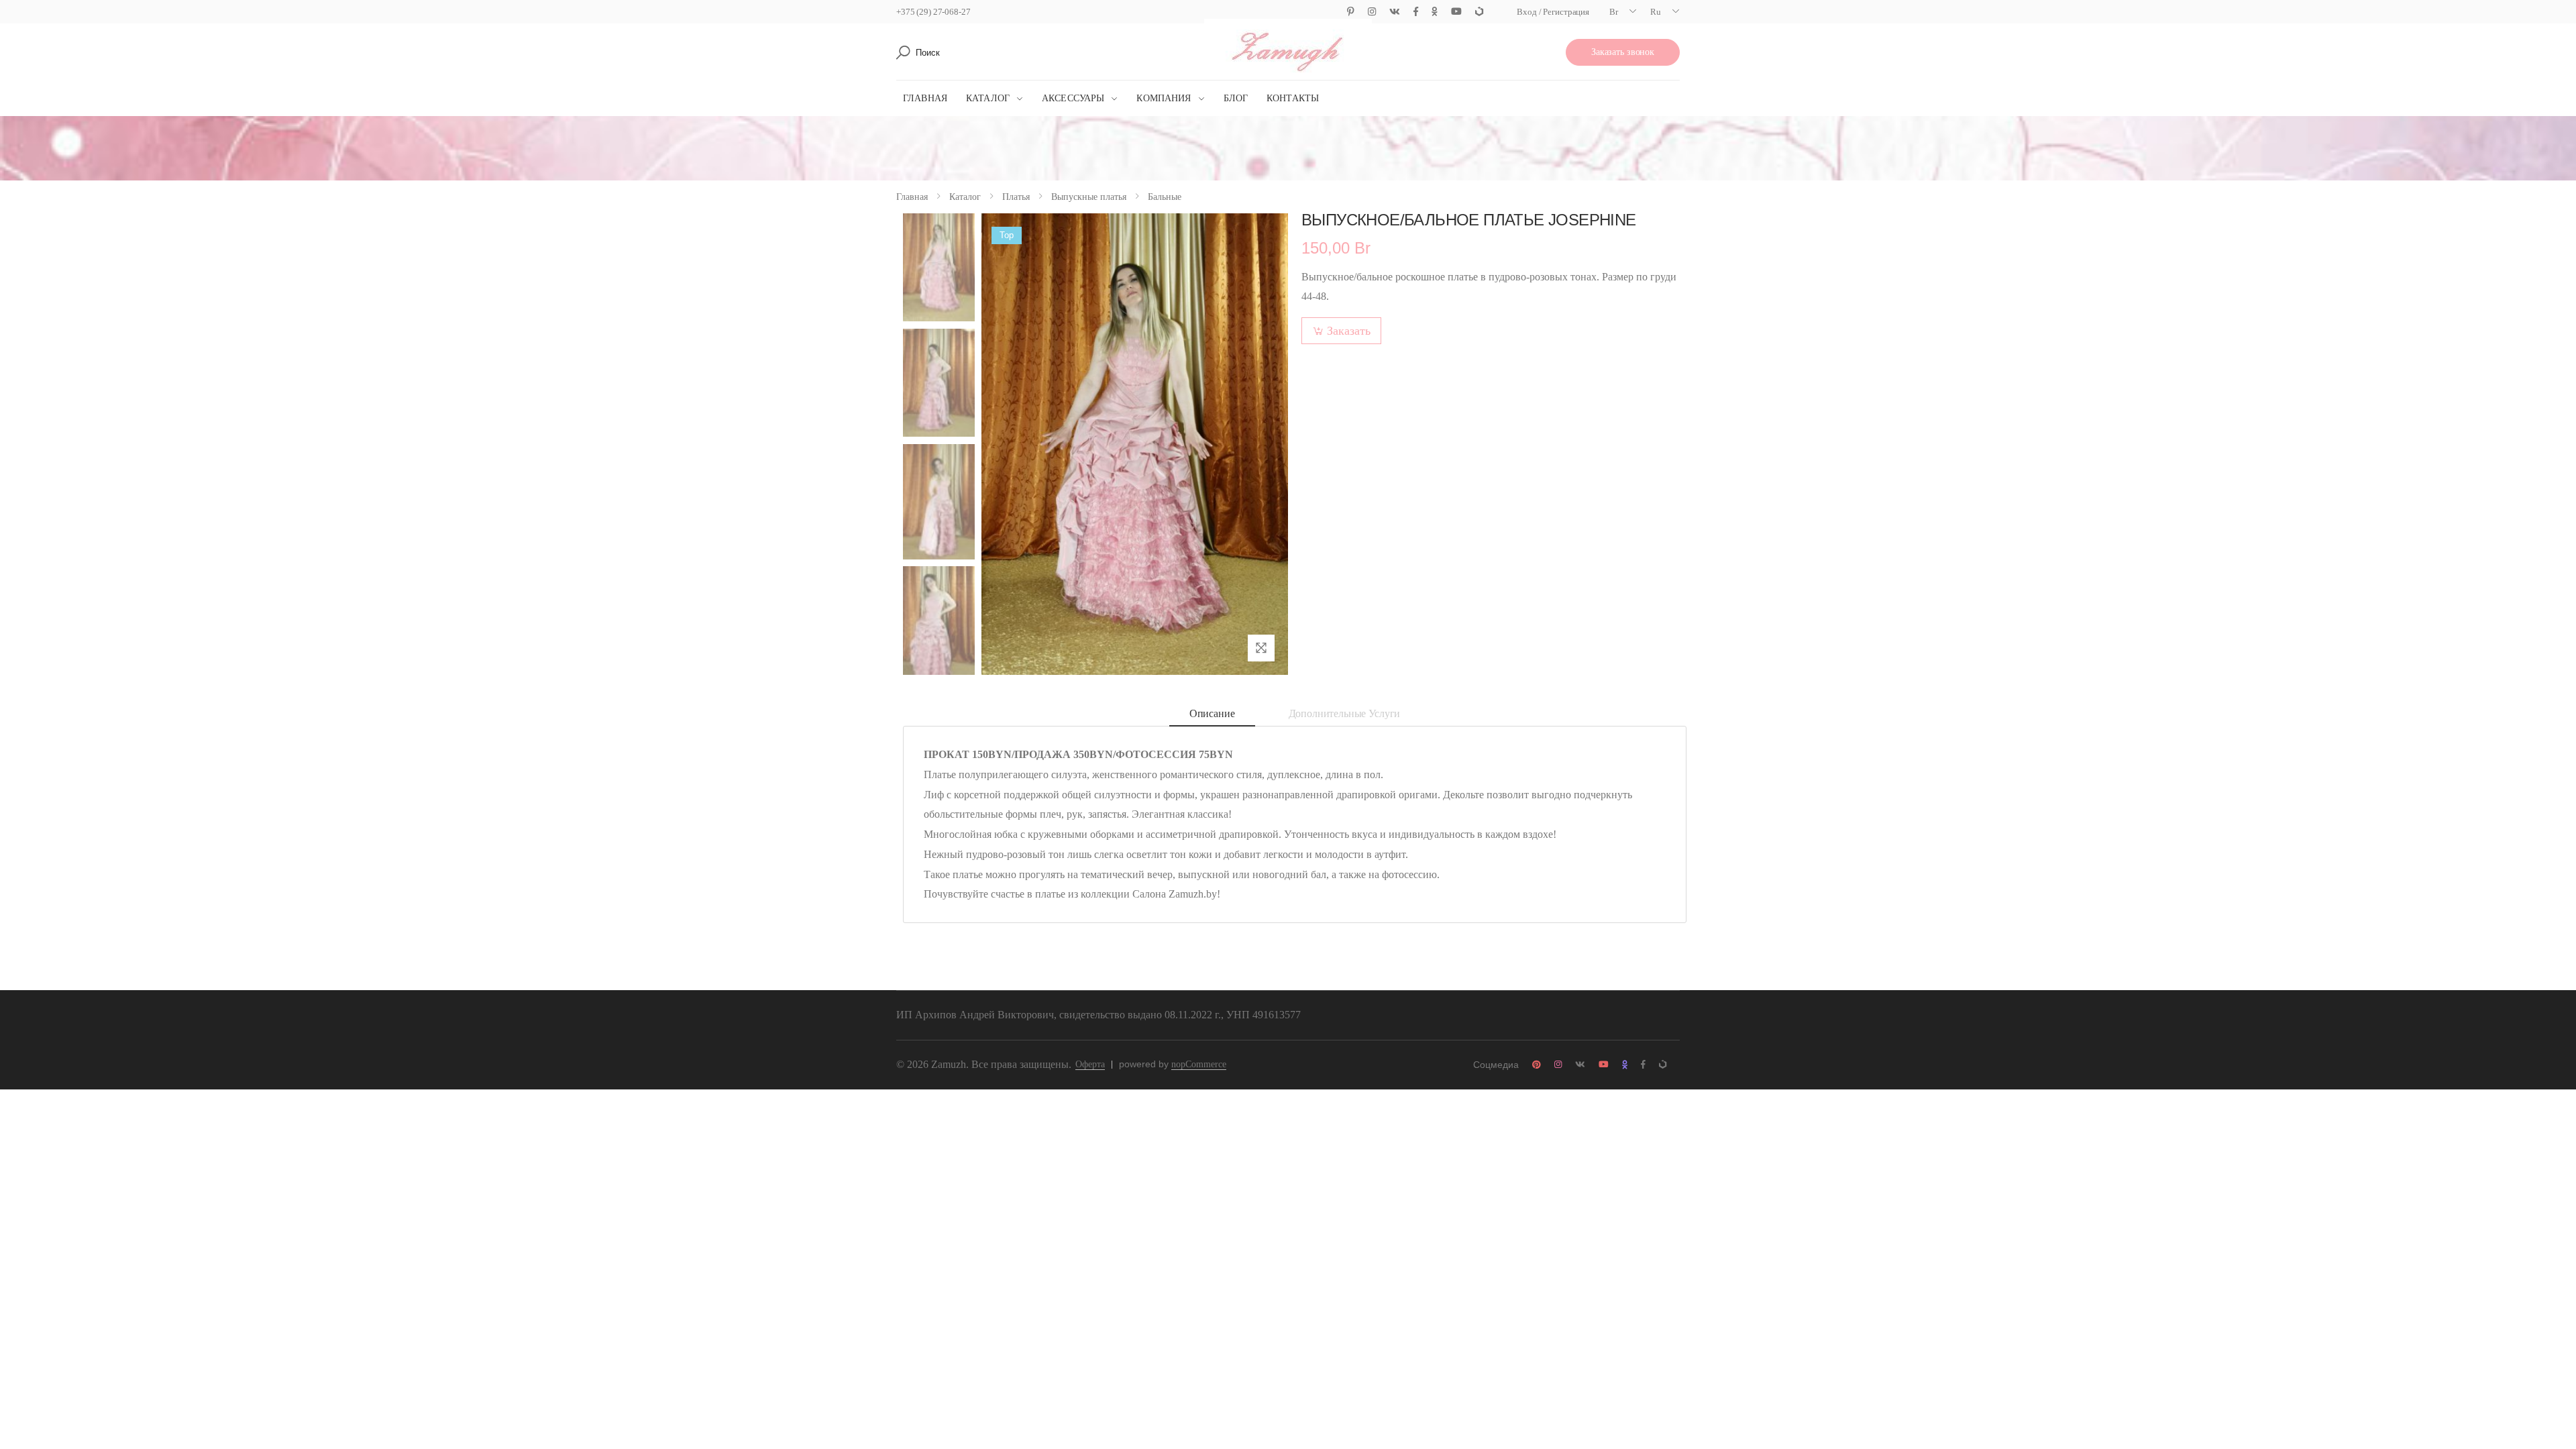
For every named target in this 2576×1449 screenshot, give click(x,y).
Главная (925, 98)
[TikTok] (1479, 12)
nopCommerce (1199, 1064)
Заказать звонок (1623, 52)
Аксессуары (1073, 98)
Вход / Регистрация (1553, 12)
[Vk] (1395, 12)
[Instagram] (1372, 12)
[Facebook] (1416, 12)
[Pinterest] (1351, 12)
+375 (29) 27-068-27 (933, 12)
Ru (1656, 12)
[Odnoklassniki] (1435, 12)
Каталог (988, 98)
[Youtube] (1456, 12)
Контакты (1293, 98)
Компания (1164, 98)
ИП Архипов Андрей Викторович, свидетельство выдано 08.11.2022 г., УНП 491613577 (1098, 1015)
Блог (1236, 98)
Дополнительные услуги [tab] (1345, 713)
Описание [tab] (1212, 713)
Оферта (1090, 1064)
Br (1614, 12)
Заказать (1349, 331)
